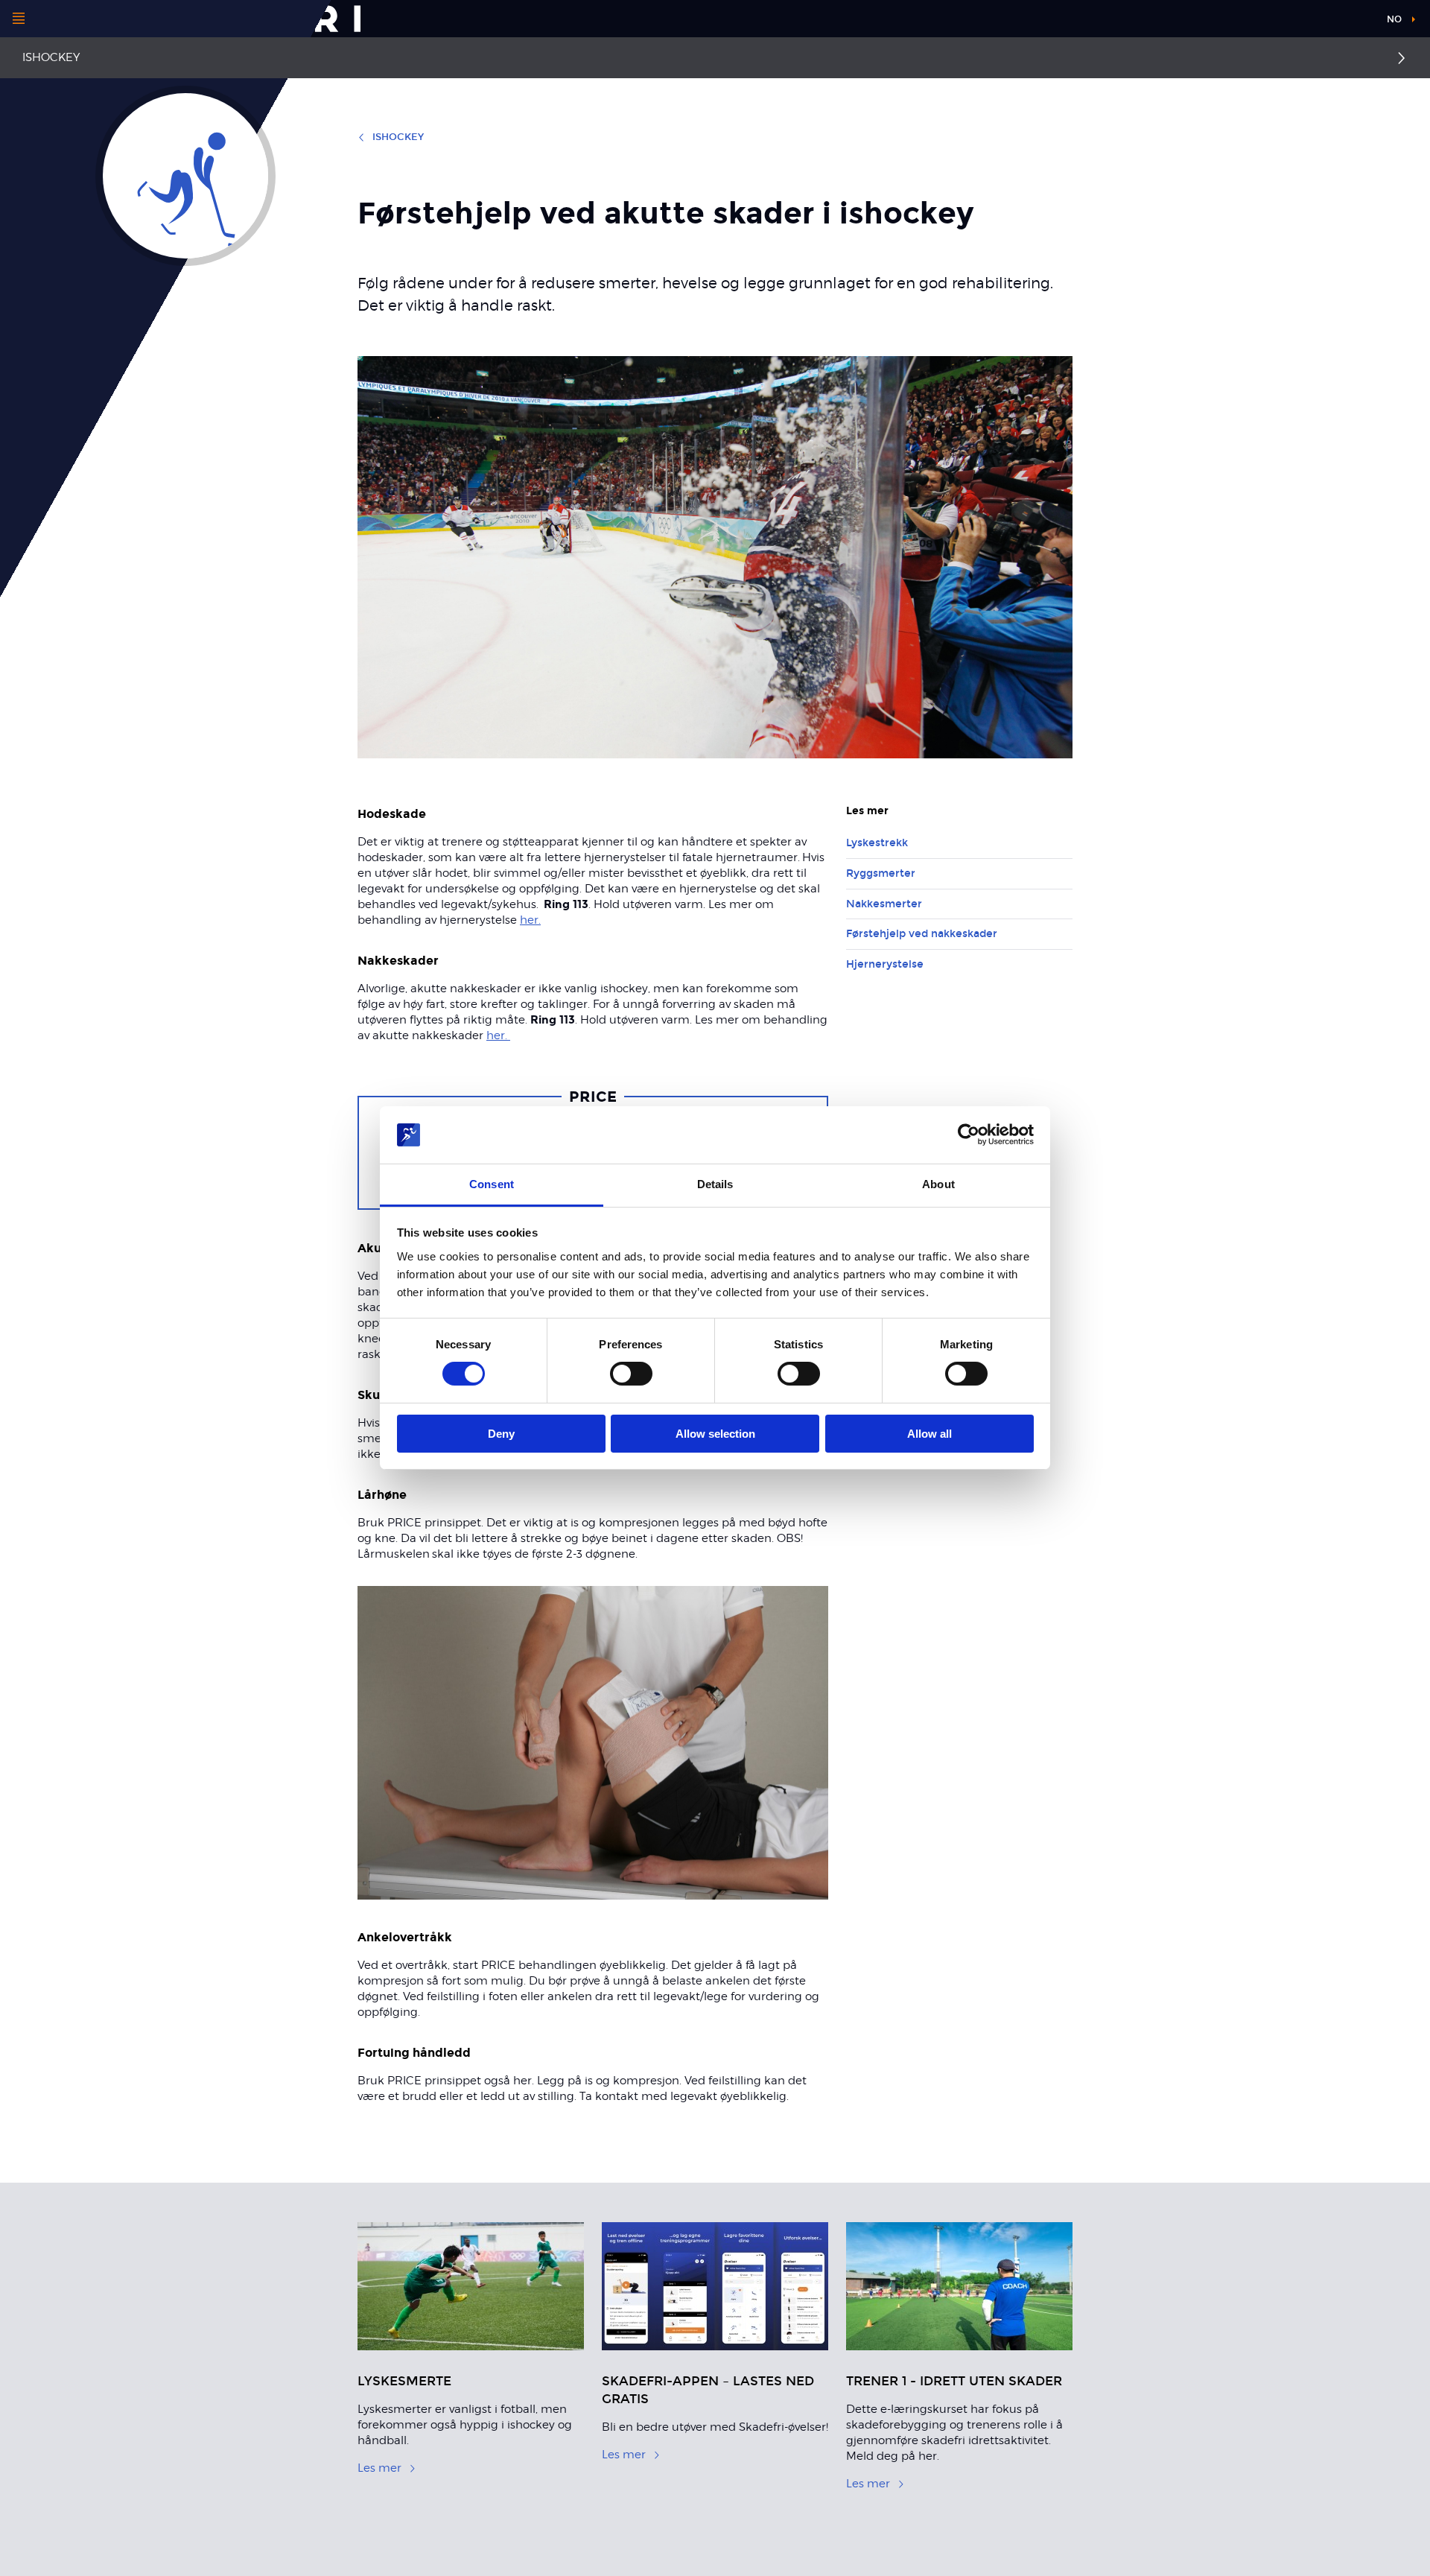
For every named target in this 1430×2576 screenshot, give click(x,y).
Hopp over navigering (1318, 22)
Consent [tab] (492, 1184)
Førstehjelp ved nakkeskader (922, 934)
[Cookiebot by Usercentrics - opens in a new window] (969, 1135)
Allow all (929, 1434)
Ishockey (51, 57)
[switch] (631, 1374)
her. (530, 920)
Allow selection (715, 1434)
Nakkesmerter (884, 904)
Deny (501, 1434)
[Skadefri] (217, 19)
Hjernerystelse (885, 964)
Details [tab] (715, 1184)
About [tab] (938, 1184)
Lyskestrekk (877, 843)
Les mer (379, 2468)
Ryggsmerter (881, 873)
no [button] (1394, 19)
